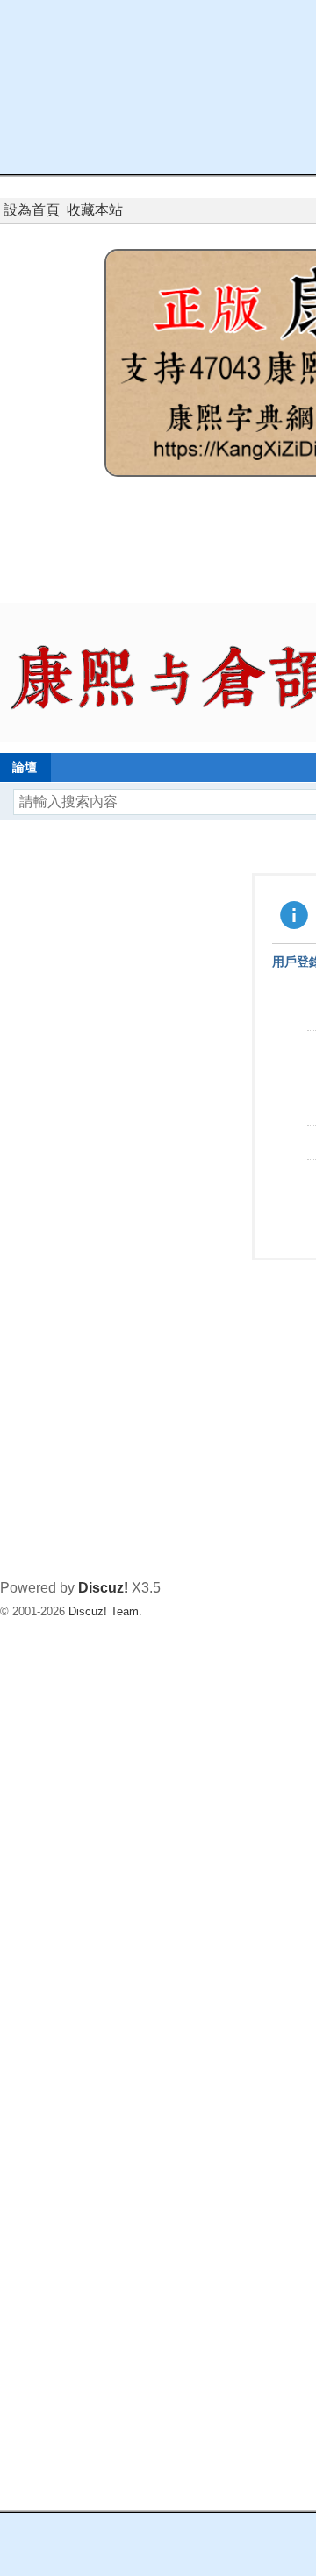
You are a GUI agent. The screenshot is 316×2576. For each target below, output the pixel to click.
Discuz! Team (104, 1611)
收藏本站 (95, 210)
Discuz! (103, 1588)
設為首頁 (32, 210)
